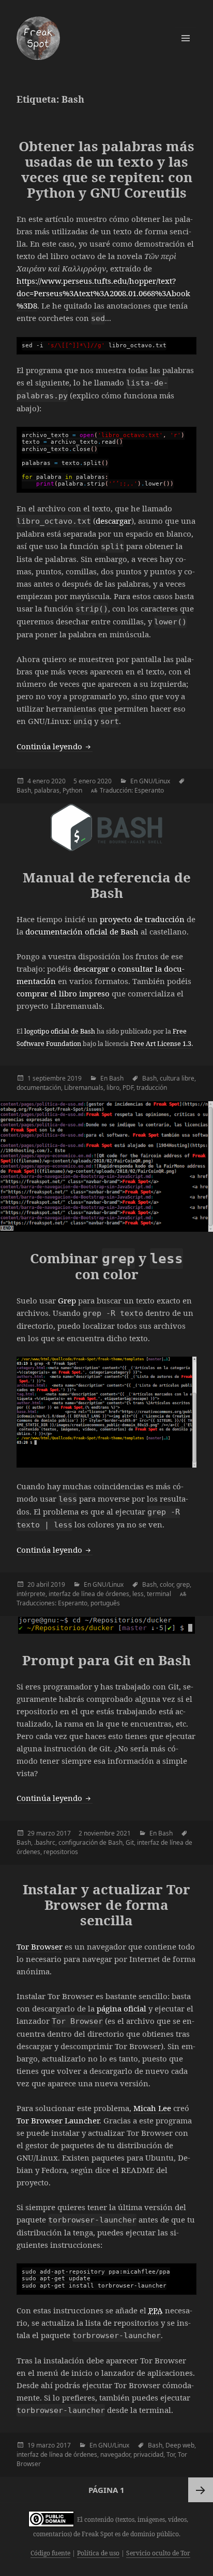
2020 (58, 781)
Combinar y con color (106, 1266)
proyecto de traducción (142, 919)
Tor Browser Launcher (58, 2120)
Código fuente (50, 2553)
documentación (39, 1088)
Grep (67, 1300)
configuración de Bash (90, 1842)
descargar (113, 521)
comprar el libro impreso (63, 993)
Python (72, 790)
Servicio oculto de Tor (158, 2553)
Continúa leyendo (55, 746)
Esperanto (149, 790)
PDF (128, 1088)
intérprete (31, 1594)
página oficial (121, 2008)
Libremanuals (84, 1088)
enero (41, 781)
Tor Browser (40, 1946)
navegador (115, 2454)
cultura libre (177, 1078)
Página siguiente (201, 2490)
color (166, 1584)
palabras (47, 790)
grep (183, 1584)
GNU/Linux (155, 781)
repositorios (61, 1852)
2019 (74, 1078)
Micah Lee (152, 2108)
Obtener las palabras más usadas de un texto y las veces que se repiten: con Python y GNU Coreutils (106, 169)
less (138, 1594)
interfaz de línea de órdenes (89, 1594)
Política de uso (98, 2553)
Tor (171, 2454)
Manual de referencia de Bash (107, 885)
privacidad (148, 2454)
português (105, 1603)
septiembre (49, 1078)
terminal (159, 1594)
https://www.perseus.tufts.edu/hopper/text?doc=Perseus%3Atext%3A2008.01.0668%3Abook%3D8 (103, 293)
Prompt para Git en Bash (106, 1660)
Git (130, 1842)
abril (43, 1584)
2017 (64, 1833)
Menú (186, 38)
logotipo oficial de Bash (60, 1031)
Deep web (180, 2445)
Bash (24, 790)
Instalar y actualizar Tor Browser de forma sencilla (106, 1905)
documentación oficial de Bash (82, 931)
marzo (45, 1833)
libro (113, 1088)
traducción (152, 1088)
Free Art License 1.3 (161, 1044)
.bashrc (45, 1842)
